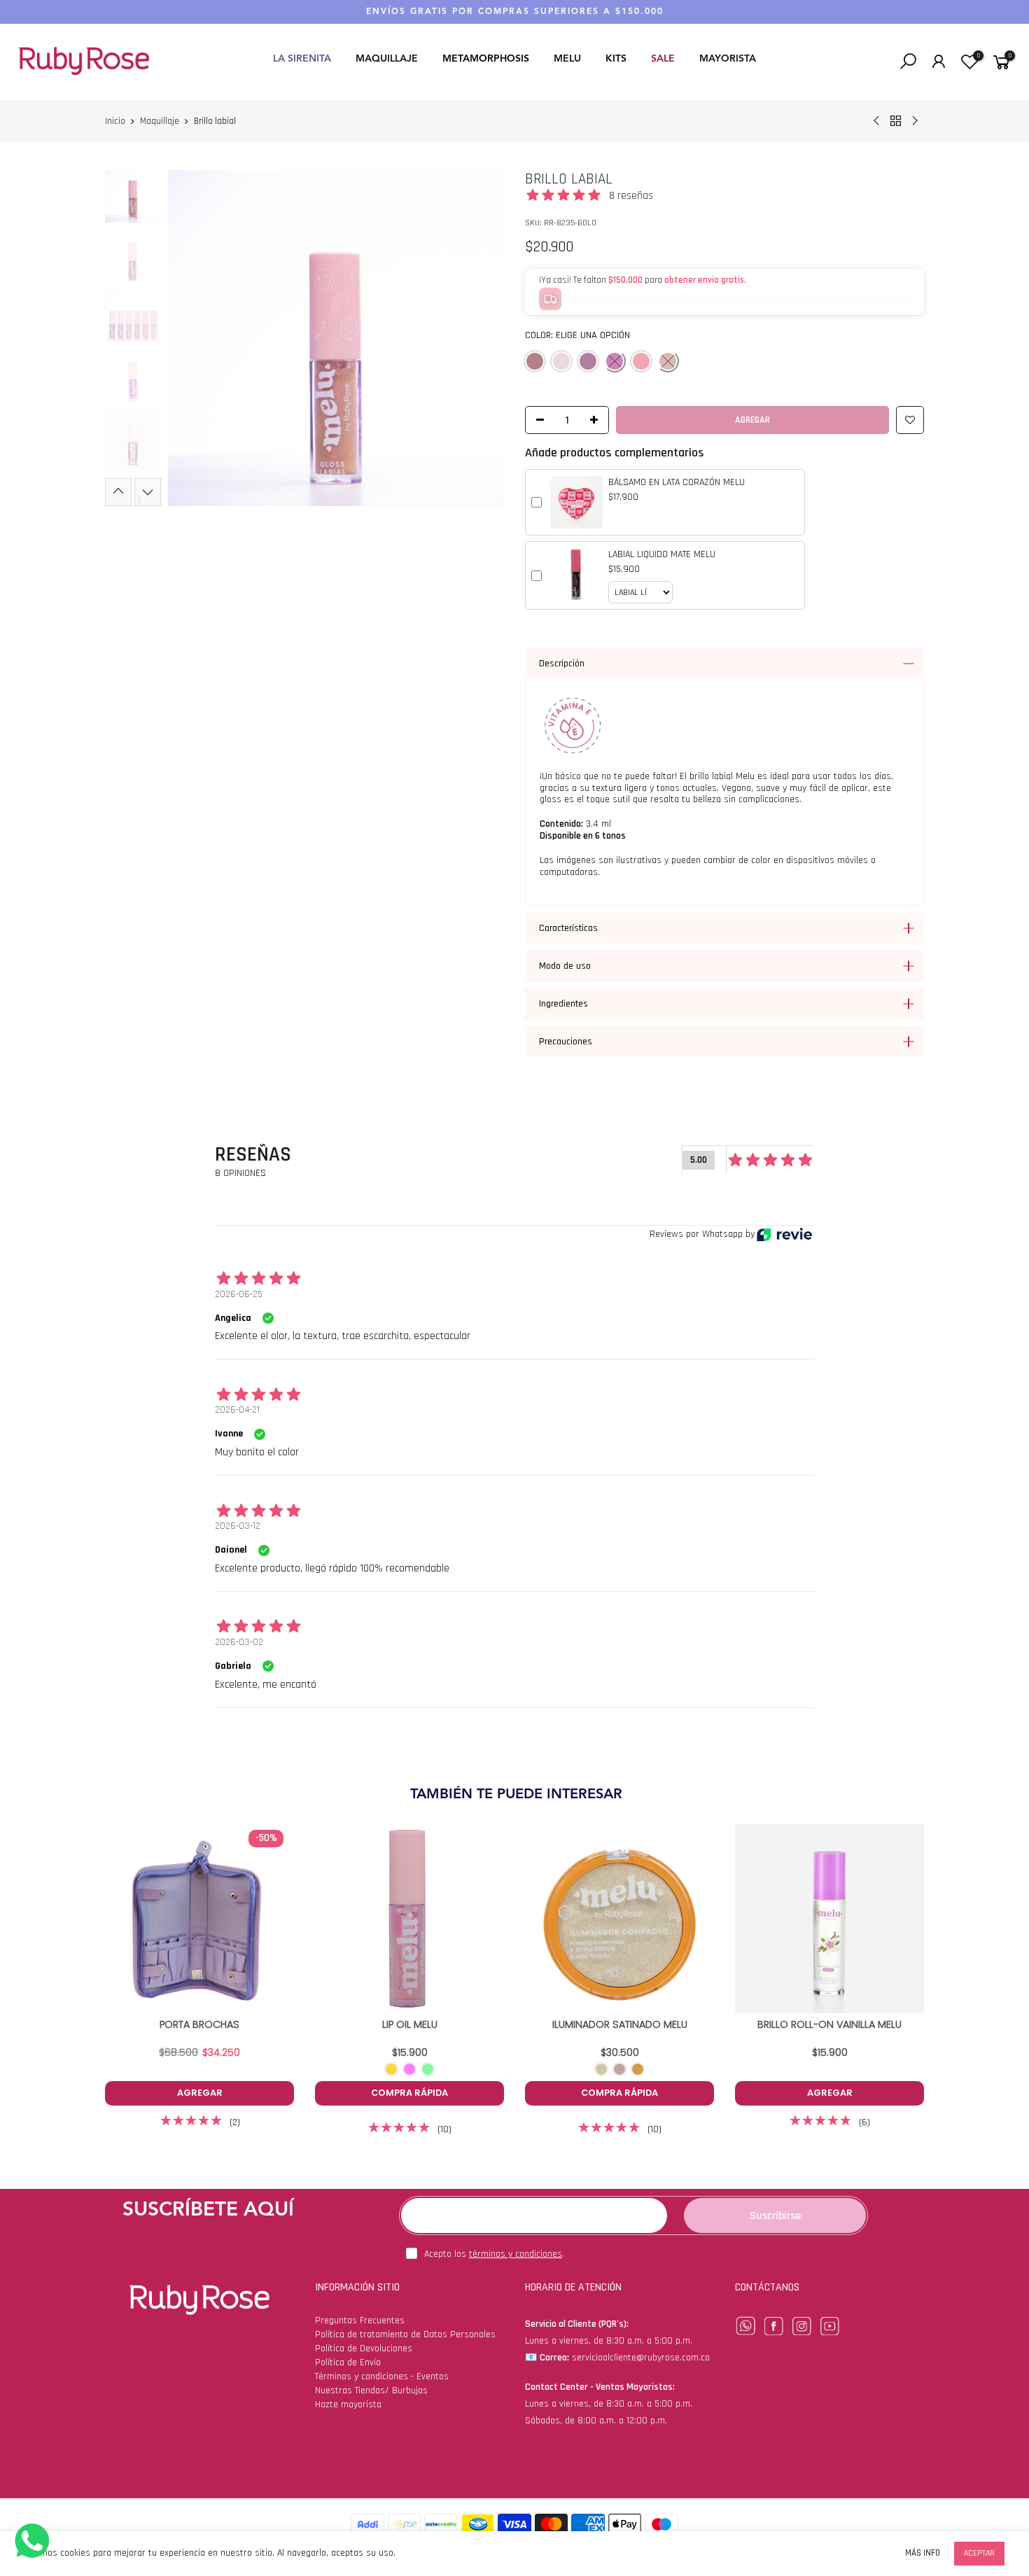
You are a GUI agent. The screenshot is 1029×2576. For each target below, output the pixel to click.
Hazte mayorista (348, 2404)
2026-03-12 (238, 1526)
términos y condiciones (516, 2254)
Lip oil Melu (410, 2024)
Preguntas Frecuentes (360, 2320)
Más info (923, 2553)
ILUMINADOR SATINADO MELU (620, 2024)
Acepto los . (494, 2254)
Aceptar (979, 2553)
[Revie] (784, 1234)
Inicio (115, 121)
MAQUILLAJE (387, 59)
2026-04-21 (237, 1410)
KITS (616, 59)
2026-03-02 (239, 1642)
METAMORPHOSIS (486, 59)
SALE (663, 59)
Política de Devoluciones (364, 2348)
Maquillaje (160, 121)
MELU (567, 59)
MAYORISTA (728, 59)
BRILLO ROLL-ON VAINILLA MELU (829, 2024)
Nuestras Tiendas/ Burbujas (371, 2390)
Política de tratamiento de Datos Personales (405, 2334)
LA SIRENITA (302, 59)
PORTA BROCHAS (199, 2024)
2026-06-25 (239, 1294)
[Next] (481, 338)
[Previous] (191, 338)
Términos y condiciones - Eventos (382, 2376)
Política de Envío (348, 2362)
